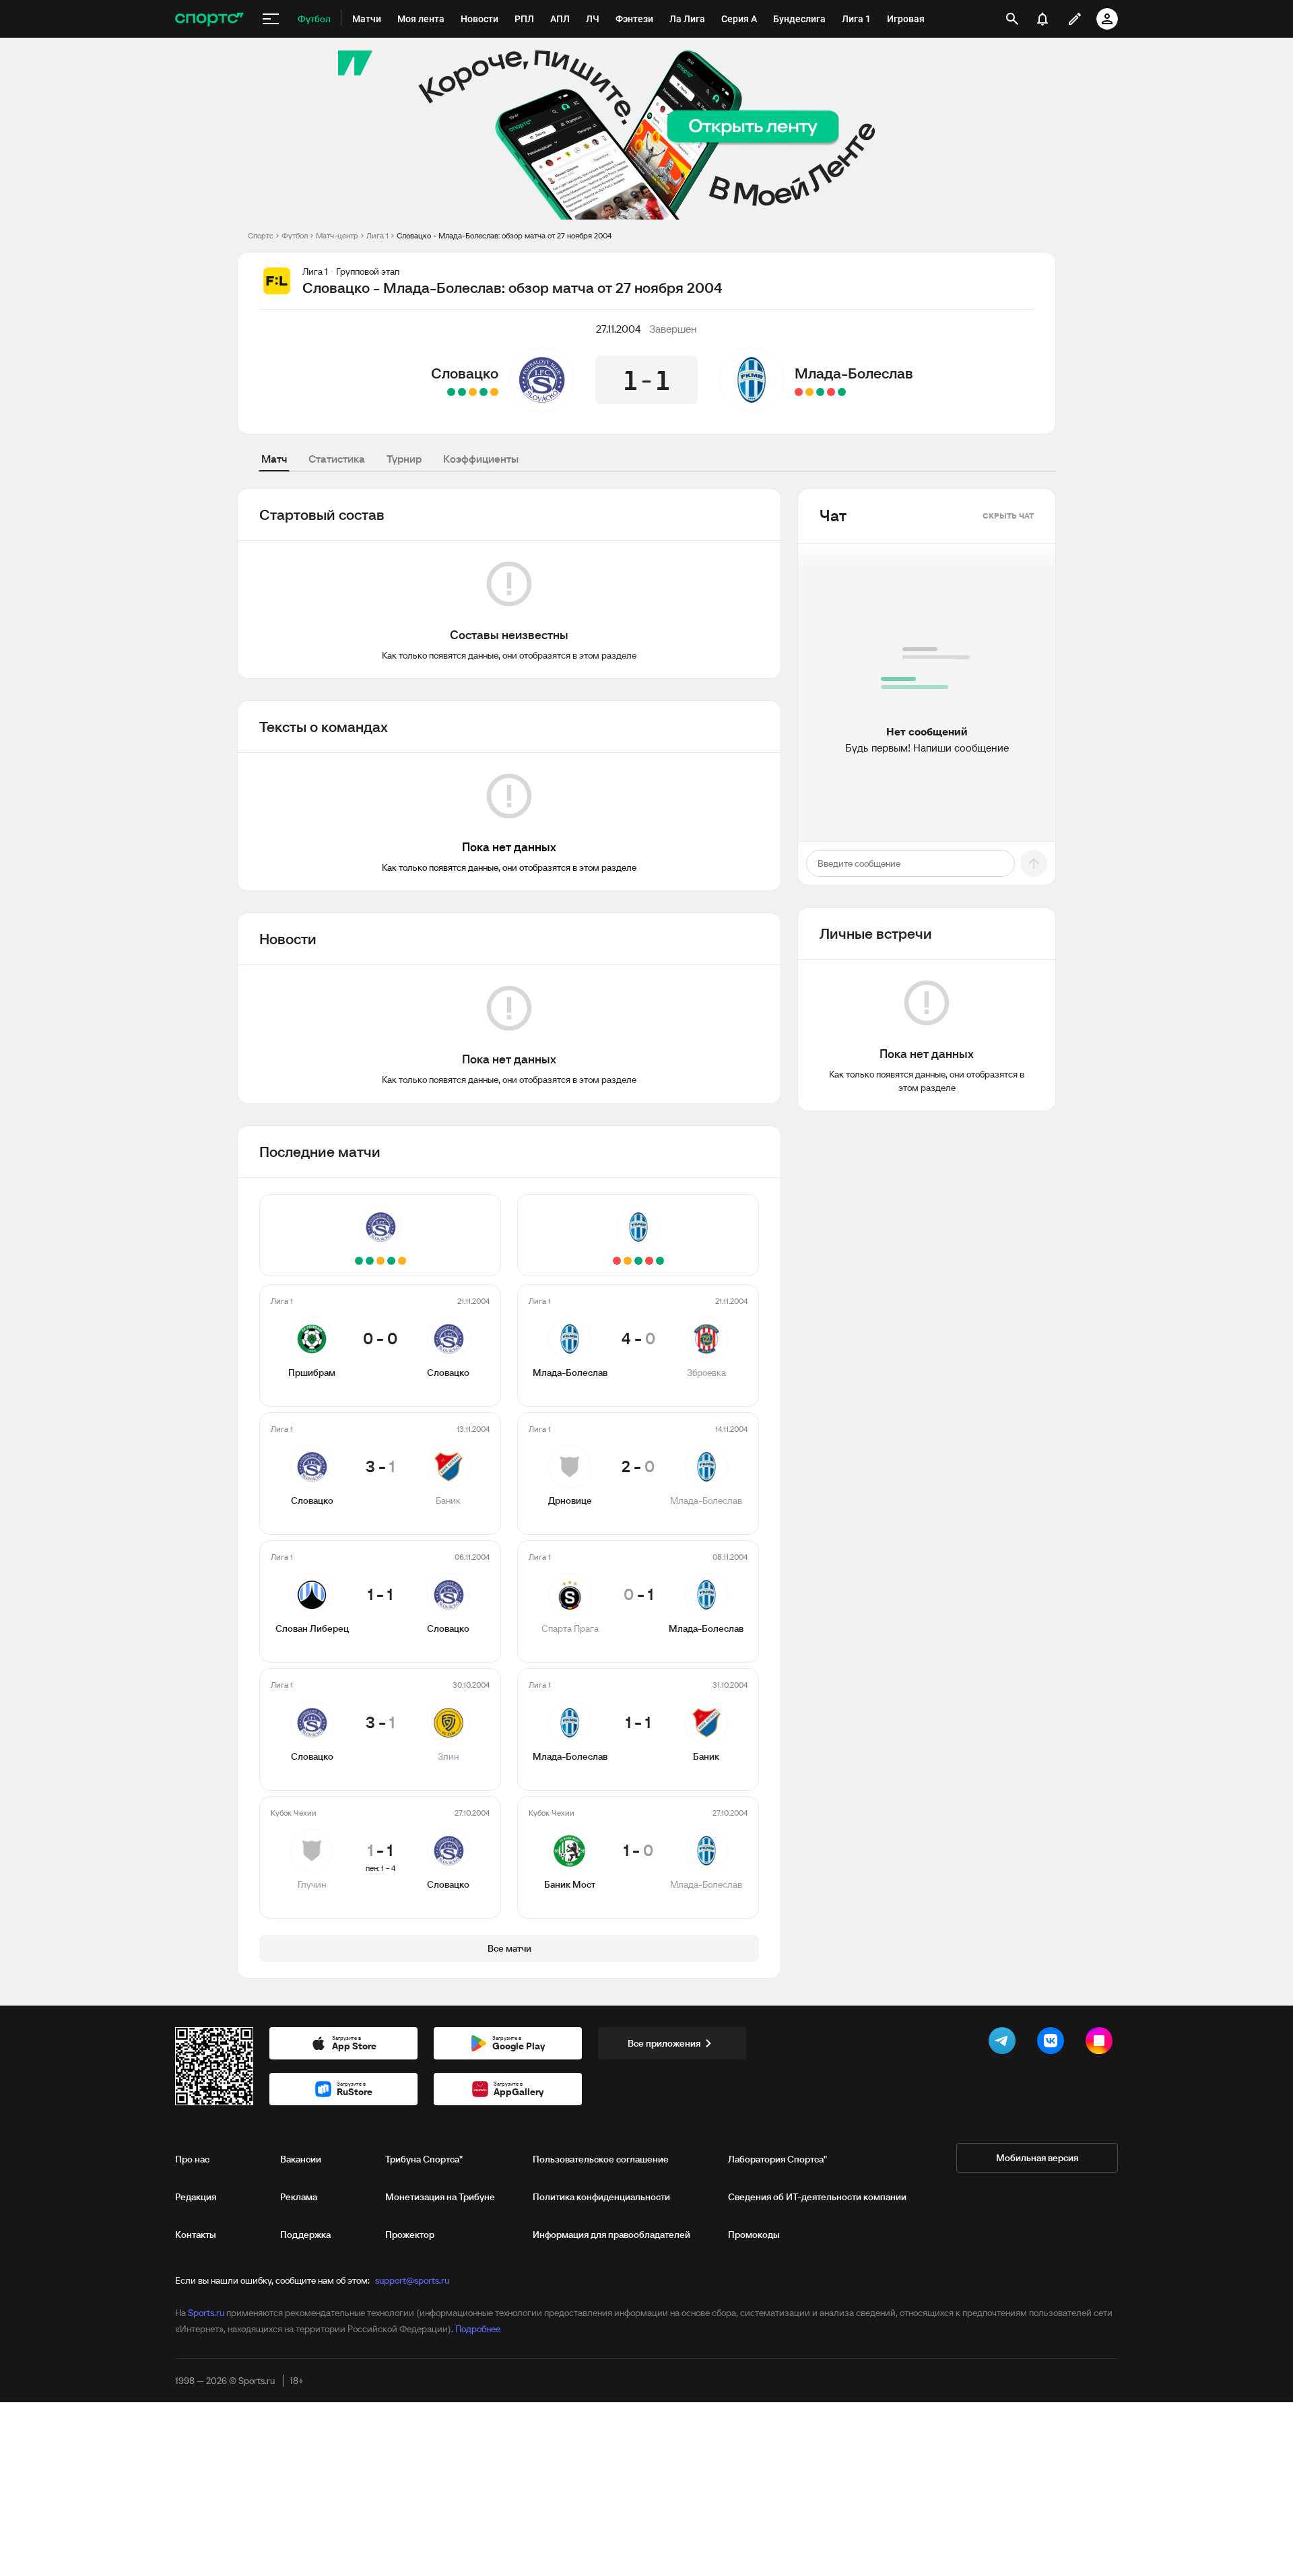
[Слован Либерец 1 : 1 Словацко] (473, 392)
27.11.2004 (619, 329)
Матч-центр (337, 235)
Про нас (192, 2159)
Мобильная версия (1037, 2158)
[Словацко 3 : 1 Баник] (484, 392)
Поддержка (305, 2235)
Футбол (295, 235)
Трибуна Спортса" (424, 2159)
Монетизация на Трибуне (440, 2197)
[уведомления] (1042, 19)
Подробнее (478, 2329)
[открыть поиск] (1012, 19)
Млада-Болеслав (854, 373)
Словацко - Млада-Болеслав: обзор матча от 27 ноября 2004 (504, 235)
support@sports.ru (412, 2280)
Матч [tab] (274, 459)
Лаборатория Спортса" (777, 2159)
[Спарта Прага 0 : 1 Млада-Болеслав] (820, 392)
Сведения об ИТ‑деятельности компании (817, 2197)
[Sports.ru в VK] (1053, 2043)
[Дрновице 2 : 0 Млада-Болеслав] (831, 392)
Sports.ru (206, 2313)
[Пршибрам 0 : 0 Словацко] (494, 392)
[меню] (271, 19)
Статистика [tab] (337, 459)
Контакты (196, 2235)
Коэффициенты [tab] (481, 459)
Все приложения (664, 2043)
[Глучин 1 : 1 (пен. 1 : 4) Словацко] (451, 392)
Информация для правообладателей (611, 2235)
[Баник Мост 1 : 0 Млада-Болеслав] (799, 392)
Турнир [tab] (404, 459)
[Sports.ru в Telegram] (1005, 2043)
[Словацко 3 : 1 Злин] (462, 392)
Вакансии (301, 2159)
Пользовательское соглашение (601, 2159)
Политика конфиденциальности (601, 2197)
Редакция (196, 2197)
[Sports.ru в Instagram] (1102, 2043)
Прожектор (410, 2235)
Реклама (299, 2197)
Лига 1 (377, 235)
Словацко (465, 373)
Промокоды (754, 2235)
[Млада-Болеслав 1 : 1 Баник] (809, 392)
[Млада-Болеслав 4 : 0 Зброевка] (842, 392)
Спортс (261, 235)
